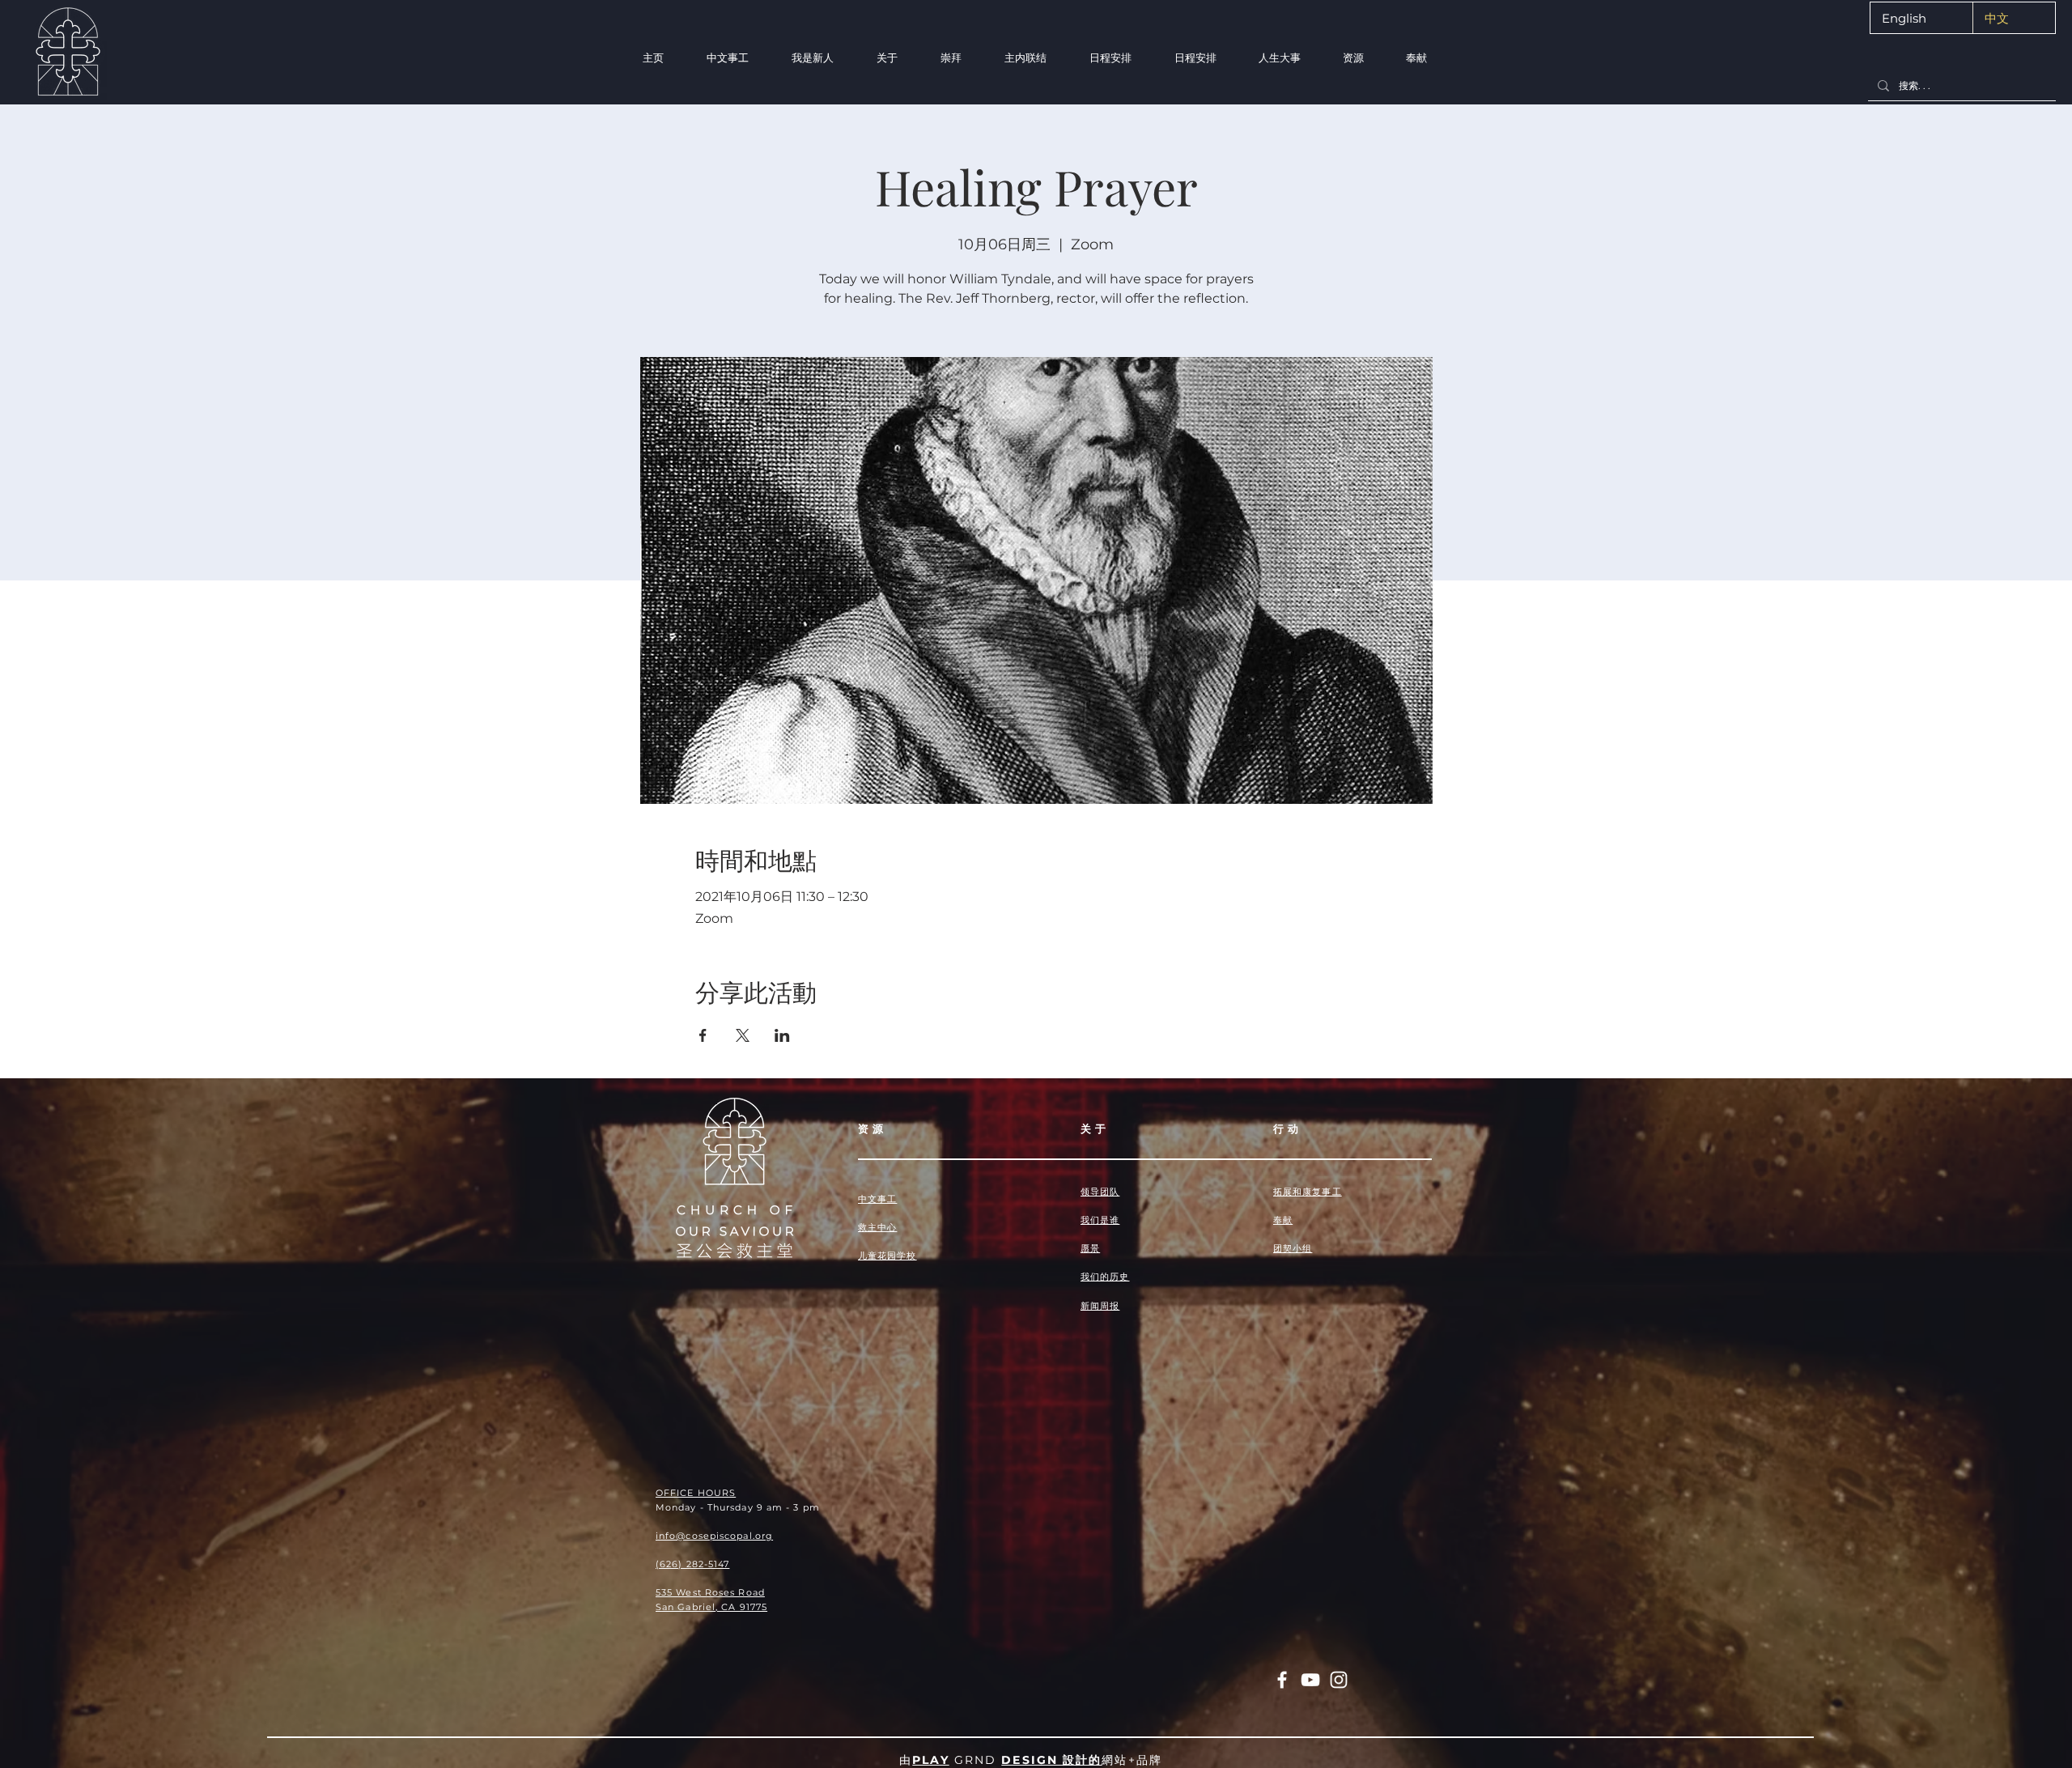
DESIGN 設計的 (1051, 1760)
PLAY (930, 1760)
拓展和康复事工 (1308, 1192)
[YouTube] (1310, 1680)
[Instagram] (1339, 1680)
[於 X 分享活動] (743, 1035)
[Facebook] (1282, 1680)
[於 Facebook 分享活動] (703, 1035)
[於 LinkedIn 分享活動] (782, 1035)
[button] (812, 58)
